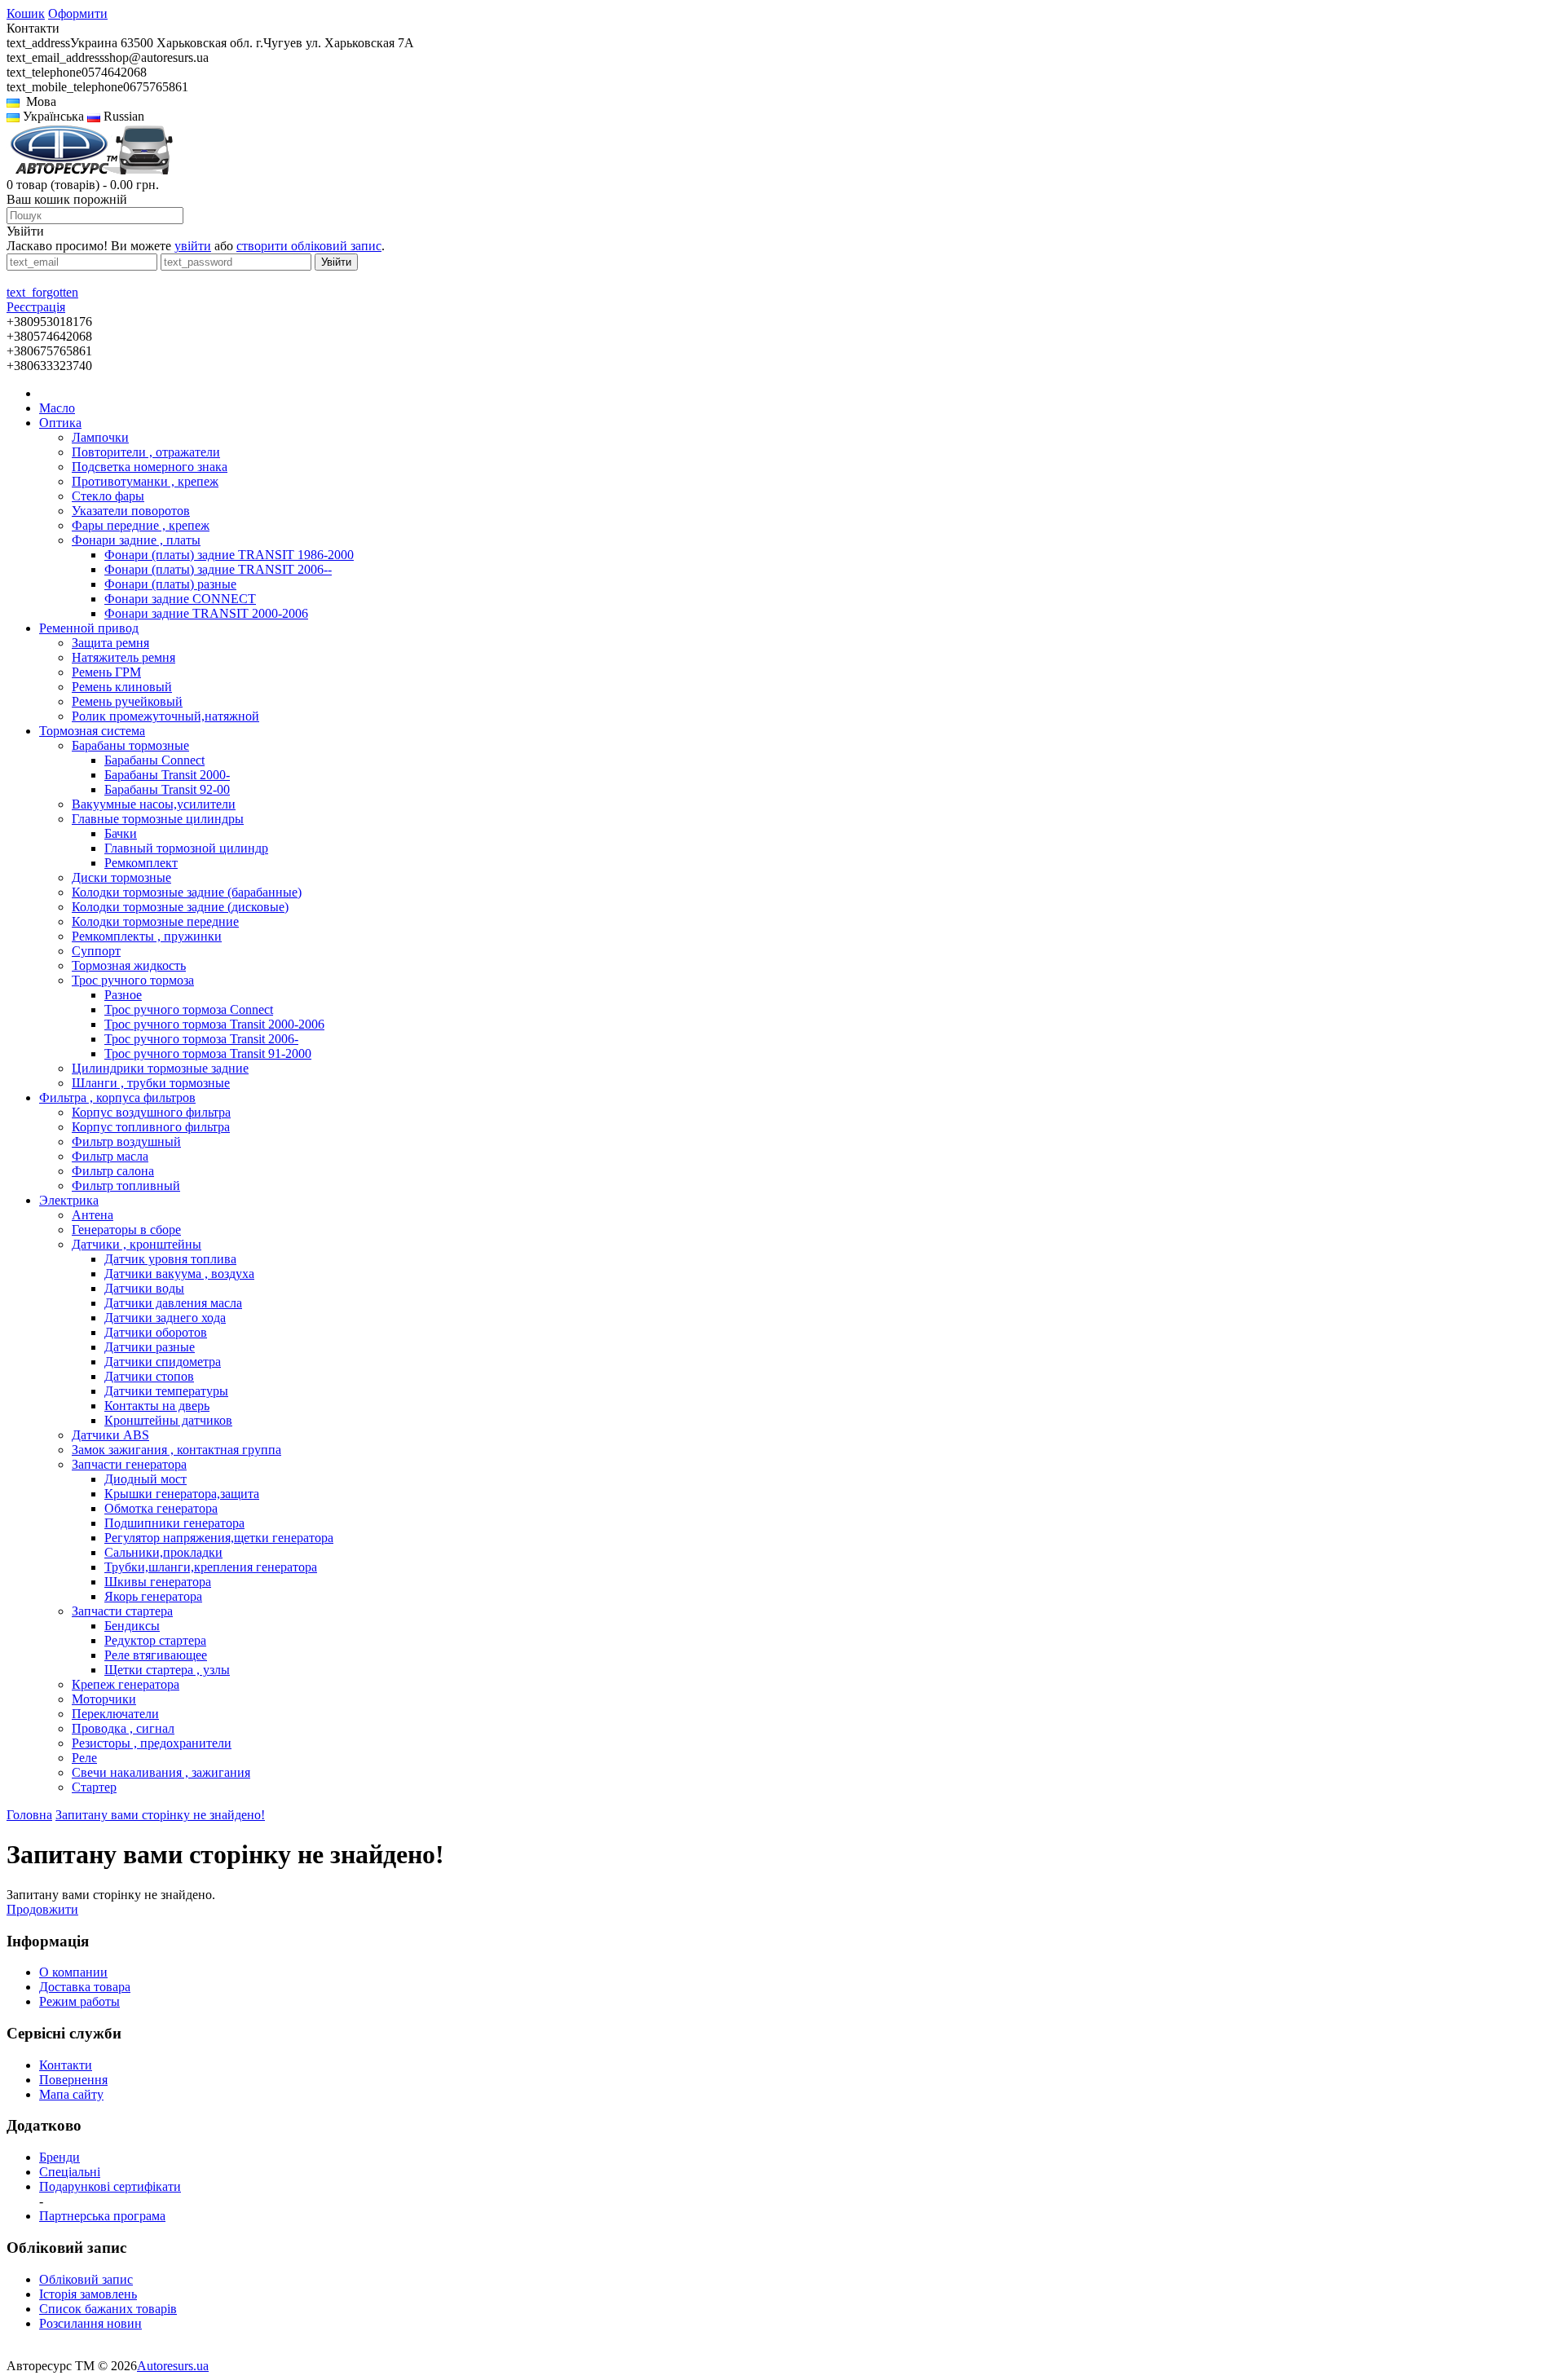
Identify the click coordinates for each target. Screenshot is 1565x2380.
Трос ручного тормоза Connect (189, 1009)
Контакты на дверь (157, 1406)
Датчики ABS (110, 1435)
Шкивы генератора (158, 1582)
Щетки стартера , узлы (167, 1670)
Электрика (69, 1200)
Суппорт (96, 951)
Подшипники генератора (174, 1523)
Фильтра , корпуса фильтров (117, 1097)
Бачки (121, 833)
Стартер (94, 1787)
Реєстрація (36, 307)
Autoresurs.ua (173, 2366)
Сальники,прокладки (163, 1552)
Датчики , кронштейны (137, 1244)
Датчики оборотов (156, 1332)
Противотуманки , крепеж (145, 481)
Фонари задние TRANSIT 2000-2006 (206, 613)
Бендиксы (132, 1626)
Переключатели (115, 1714)
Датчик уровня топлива (170, 1259)
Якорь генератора (153, 1596)
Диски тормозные (121, 877)
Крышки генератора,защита (182, 1494)
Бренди (60, 2157)
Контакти (66, 2065)
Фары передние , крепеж (141, 525)
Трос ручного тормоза (133, 980)
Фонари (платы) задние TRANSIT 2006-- (218, 569)
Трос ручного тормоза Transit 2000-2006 (214, 1024)
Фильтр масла (110, 1156)
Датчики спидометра (163, 1362)
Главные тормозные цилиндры (158, 819)
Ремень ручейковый (127, 701)
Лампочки (100, 437)
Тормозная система (92, 731)
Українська (52, 116)
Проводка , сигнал (123, 1728)
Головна (29, 1815)
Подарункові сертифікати (110, 2186)
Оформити (78, 13)
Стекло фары (108, 496)
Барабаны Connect (154, 760)
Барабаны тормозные (130, 745)
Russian (122, 116)
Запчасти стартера (122, 1611)
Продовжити (42, 1909)
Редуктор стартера (155, 1640)
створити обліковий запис (309, 246)
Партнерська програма (102, 2216)
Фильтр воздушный (126, 1142)
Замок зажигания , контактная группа (176, 1450)
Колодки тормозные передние (155, 921)
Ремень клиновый (122, 687)
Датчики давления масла (173, 1303)
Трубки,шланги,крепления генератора (211, 1567)
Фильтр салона (113, 1171)
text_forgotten (42, 292)
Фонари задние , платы (136, 540)
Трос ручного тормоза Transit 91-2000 (208, 1053)
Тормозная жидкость (129, 965)
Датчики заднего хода (165, 1318)
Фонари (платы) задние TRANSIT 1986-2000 (229, 555)
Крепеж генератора (126, 1684)
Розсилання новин (90, 2323)
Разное (123, 995)
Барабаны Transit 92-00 (167, 789)
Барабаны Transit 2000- (167, 775)
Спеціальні (70, 2172)
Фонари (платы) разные (170, 584)
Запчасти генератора (129, 1464)
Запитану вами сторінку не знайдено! (160, 1815)
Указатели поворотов (131, 511)
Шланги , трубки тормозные (151, 1083)
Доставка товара (85, 1987)
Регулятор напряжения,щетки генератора (219, 1538)
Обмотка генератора (161, 1508)
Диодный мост (145, 1479)
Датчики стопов (149, 1376)
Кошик (26, 13)
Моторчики (104, 1699)
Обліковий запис (86, 2279)
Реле (84, 1758)
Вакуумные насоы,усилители (154, 804)
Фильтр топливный (126, 1186)
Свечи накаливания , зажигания (161, 1772)
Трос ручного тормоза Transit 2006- (201, 1039)
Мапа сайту (71, 2094)
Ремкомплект (141, 863)
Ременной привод (89, 628)
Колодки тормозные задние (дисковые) (180, 907)
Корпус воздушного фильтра (151, 1112)
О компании (73, 1972)
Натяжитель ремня (123, 657)
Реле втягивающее (156, 1655)
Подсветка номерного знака (150, 467)
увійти (193, 246)
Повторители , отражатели (146, 452)
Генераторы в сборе (126, 1230)
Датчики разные (150, 1347)
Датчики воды (144, 1288)
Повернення (73, 2080)
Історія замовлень (88, 2294)
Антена (93, 1215)
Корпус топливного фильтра (151, 1127)
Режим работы (79, 2001)
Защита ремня (110, 643)
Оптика (60, 423)
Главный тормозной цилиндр (186, 848)
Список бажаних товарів (108, 2309)
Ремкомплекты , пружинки (147, 936)
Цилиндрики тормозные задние (160, 1068)
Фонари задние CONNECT (180, 599)
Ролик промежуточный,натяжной (165, 716)
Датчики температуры (166, 1391)
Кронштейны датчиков (168, 1420)
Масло (57, 408)
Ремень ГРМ (106, 672)
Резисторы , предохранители (152, 1743)
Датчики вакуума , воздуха (179, 1274)
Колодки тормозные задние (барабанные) (187, 892)
